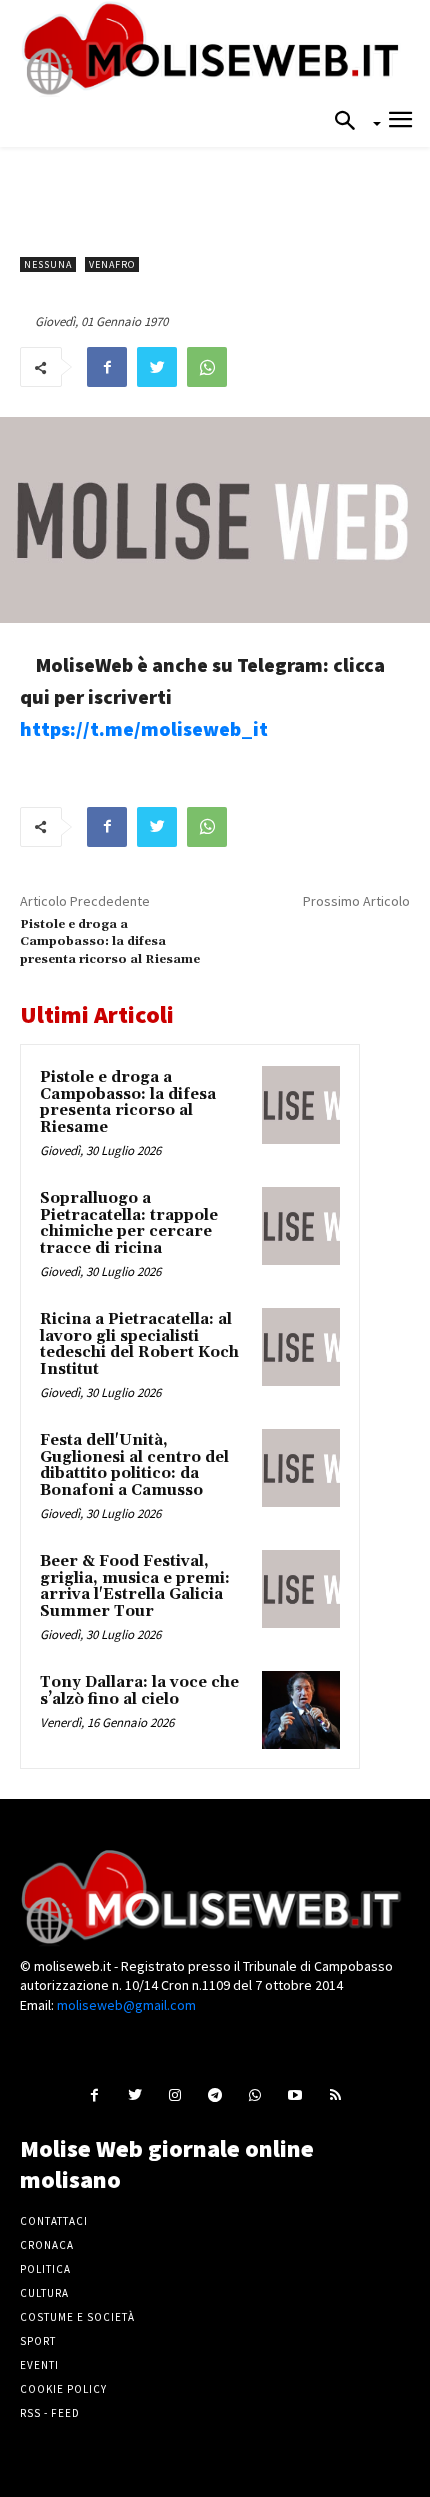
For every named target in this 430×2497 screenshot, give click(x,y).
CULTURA (44, 2293)
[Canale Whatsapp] (255, 2094)
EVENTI (39, 2365)
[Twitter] (157, 367)
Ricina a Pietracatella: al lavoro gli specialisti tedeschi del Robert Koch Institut (139, 1344)
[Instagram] (174, 2094)
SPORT (38, 2341)
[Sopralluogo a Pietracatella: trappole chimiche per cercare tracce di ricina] (301, 1226)
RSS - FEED (50, 2413)
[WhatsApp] (207, 367)
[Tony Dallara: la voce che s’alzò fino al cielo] (301, 1710)
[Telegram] (214, 2094)
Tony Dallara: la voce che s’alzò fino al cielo (139, 1691)
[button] (351, 122)
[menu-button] (400, 122)
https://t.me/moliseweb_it (144, 728)
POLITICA (45, 2269)
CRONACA (47, 2245)
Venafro (112, 264)
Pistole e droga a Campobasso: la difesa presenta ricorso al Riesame (110, 942)
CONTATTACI (54, 2221)
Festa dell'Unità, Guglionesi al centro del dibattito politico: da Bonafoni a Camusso (134, 1465)
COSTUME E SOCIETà (77, 2317)
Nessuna (48, 264)
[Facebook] (107, 367)
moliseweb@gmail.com (126, 2005)
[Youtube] (295, 2094)
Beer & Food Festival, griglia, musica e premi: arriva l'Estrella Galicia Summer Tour (135, 1586)
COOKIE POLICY (63, 2389)
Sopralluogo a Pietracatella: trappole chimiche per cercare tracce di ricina (129, 1223)
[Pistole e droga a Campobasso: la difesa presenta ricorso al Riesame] (301, 1105)
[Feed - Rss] (335, 2094)
